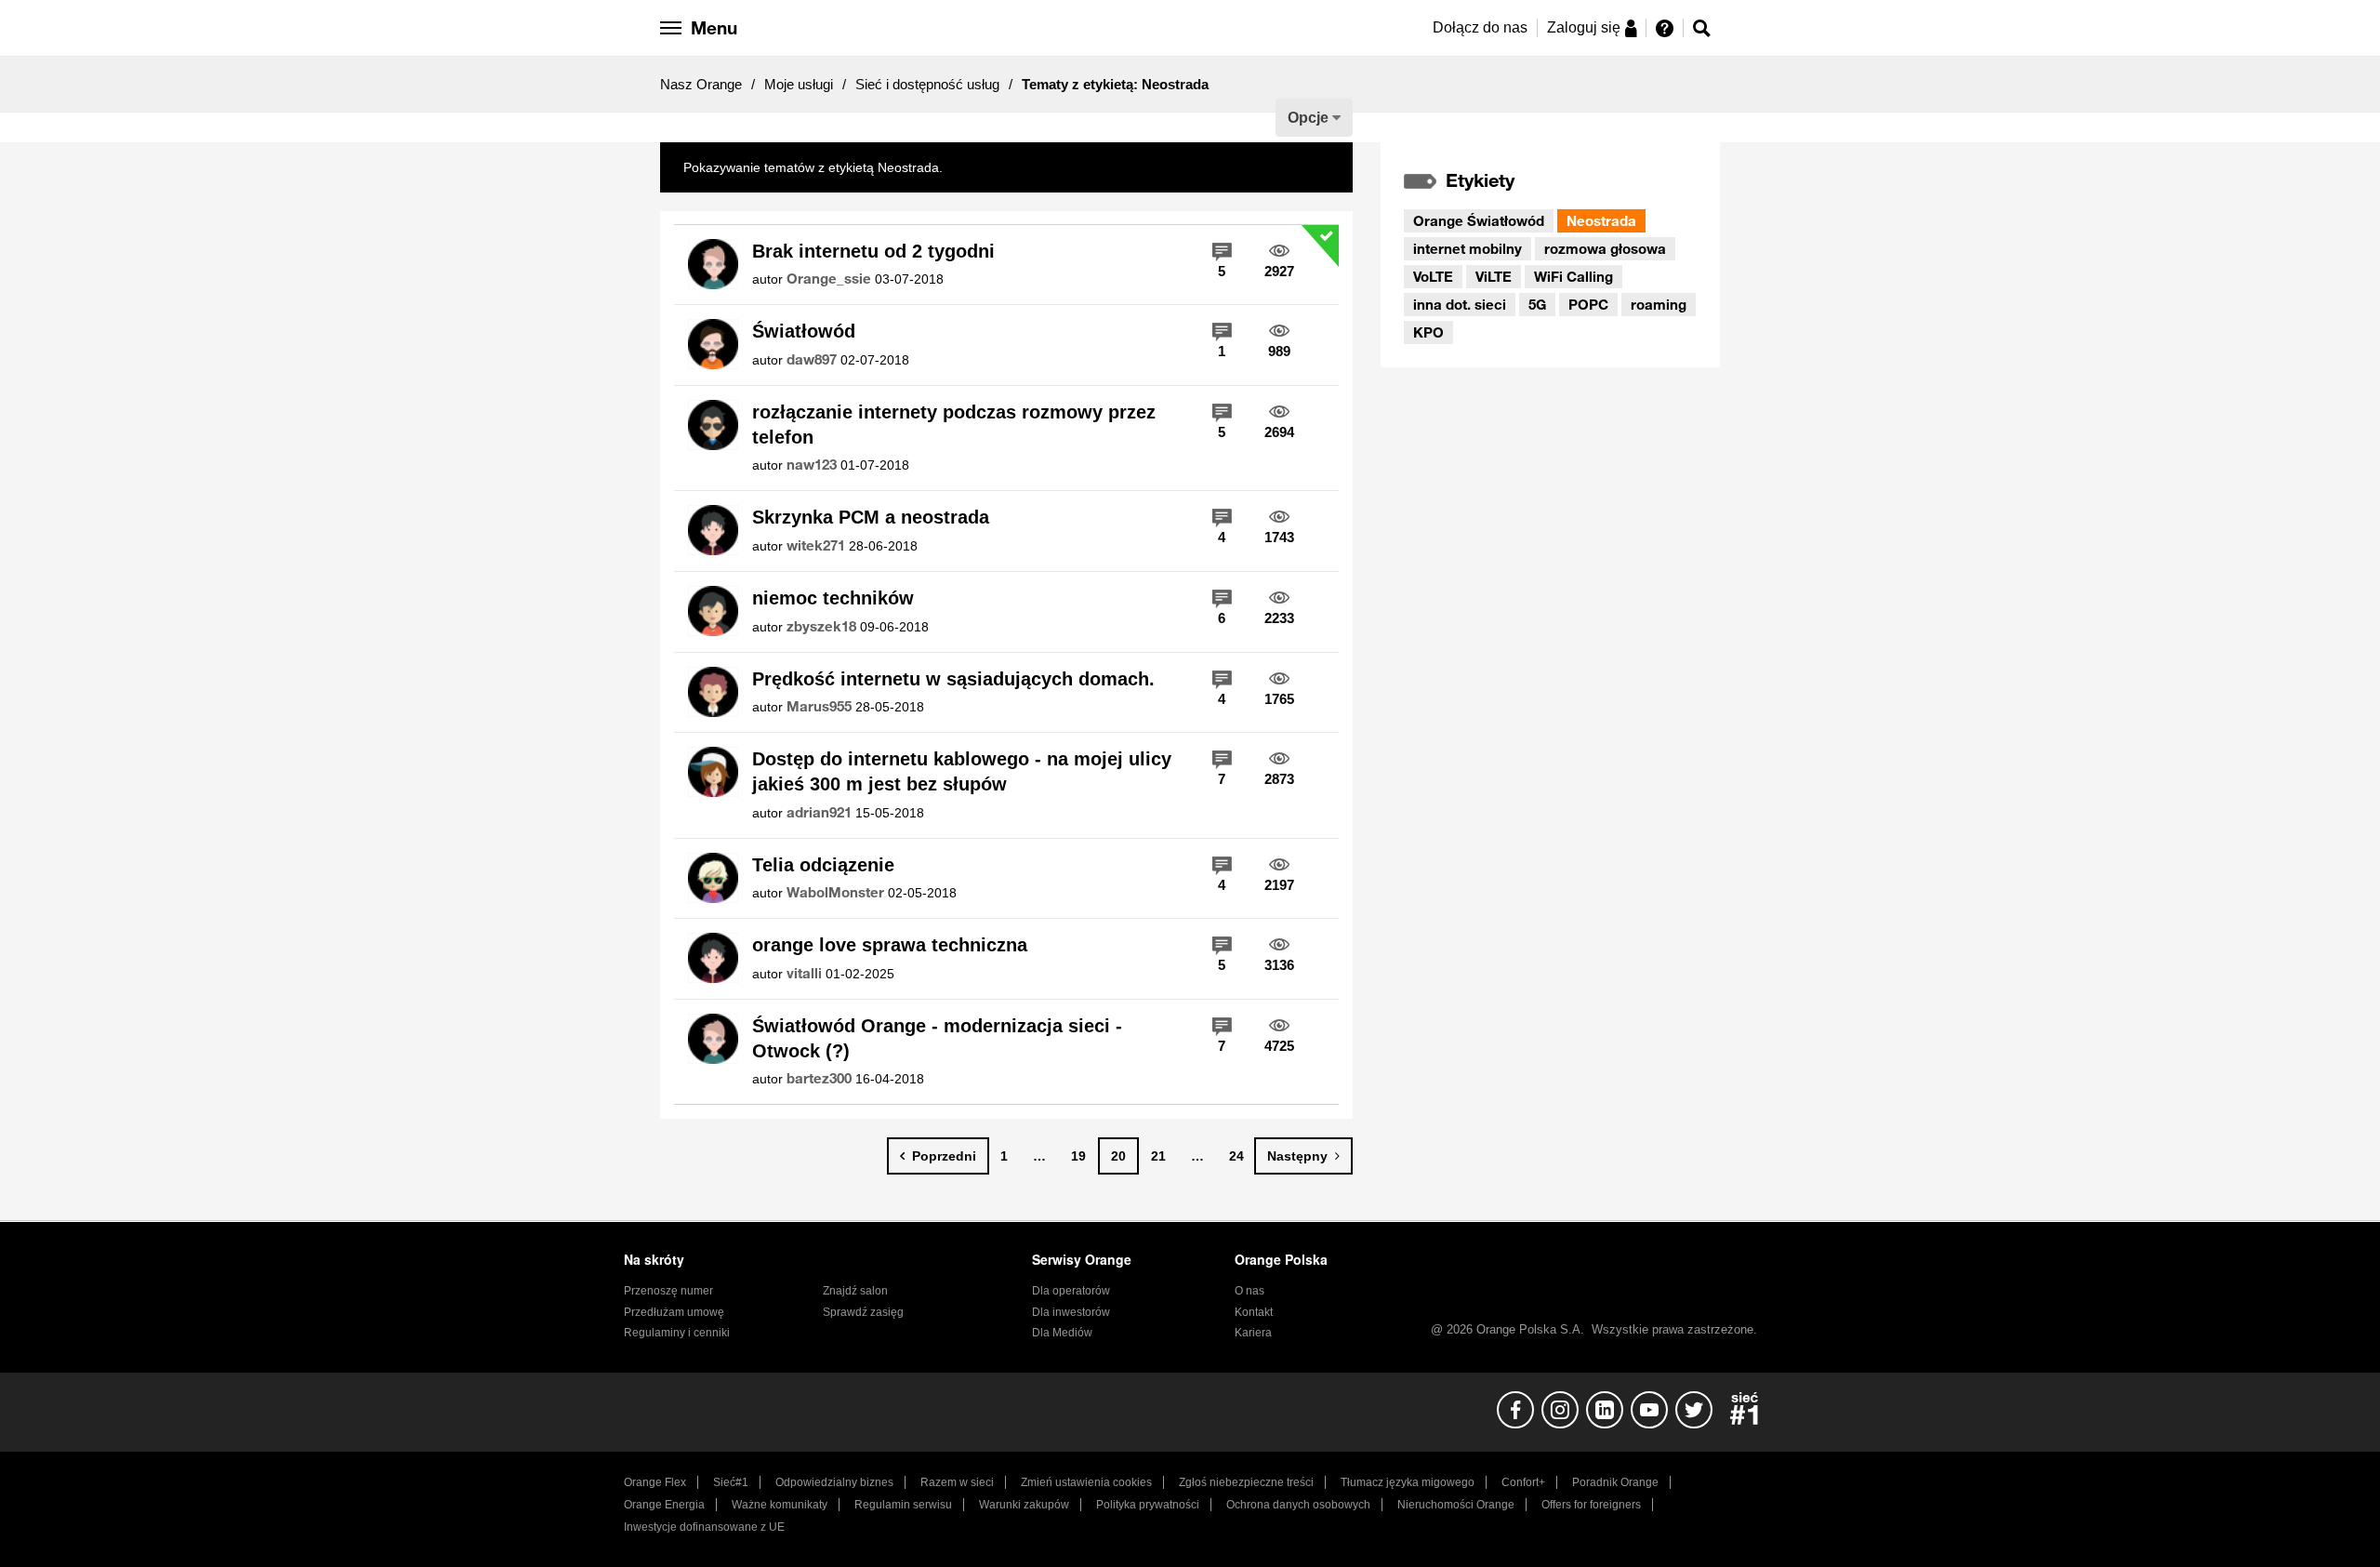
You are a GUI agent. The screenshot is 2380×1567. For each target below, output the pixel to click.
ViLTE (1494, 276)
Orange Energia (664, 1505)
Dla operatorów (1071, 1291)
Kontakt (1254, 1312)
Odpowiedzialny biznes (834, 1482)
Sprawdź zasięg (863, 1312)
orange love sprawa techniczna (890, 945)
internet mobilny (1468, 248)
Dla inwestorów (1071, 1312)
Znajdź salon (855, 1291)
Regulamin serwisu (903, 1505)
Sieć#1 (731, 1482)
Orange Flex (655, 1482)
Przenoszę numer (668, 1291)
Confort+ (1523, 1482)
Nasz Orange (701, 84)
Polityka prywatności (1148, 1505)
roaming (1659, 304)
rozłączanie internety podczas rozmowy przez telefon (954, 425)
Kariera (1253, 1333)
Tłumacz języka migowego (1408, 1482)
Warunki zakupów (1024, 1505)
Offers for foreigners (1591, 1505)
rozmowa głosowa (1605, 248)
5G (1537, 304)
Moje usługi (799, 84)
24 (1236, 1156)
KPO (1428, 332)
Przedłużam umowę (674, 1312)
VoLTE (1433, 276)
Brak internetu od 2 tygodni (873, 251)
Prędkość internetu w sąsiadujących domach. (953, 679)
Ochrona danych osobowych (1298, 1505)
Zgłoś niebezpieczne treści (1246, 1482)
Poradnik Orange (1615, 1482)
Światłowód (804, 331)
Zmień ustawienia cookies (1086, 1482)
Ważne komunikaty (780, 1505)
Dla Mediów (1062, 1333)
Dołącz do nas (1480, 27)
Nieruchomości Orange (1456, 1505)
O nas (1249, 1291)
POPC (1588, 304)
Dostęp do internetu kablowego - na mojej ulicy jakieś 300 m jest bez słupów (962, 771)
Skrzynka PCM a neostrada (871, 517)
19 (1078, 1156)
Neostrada (1601, 220)
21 (1158, 1156)
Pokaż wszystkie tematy (1016, 167)
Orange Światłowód (1479, 220)
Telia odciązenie (823, 865)
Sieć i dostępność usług (927, 84)
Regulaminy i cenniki (677, 1333)
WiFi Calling (1573, 276)
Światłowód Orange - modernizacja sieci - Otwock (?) (937, 1038)
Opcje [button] (1308, 118)
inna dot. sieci (1460, 304)
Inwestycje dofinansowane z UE (704, 1527)
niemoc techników (833, 598)
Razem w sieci (957, 1482)
